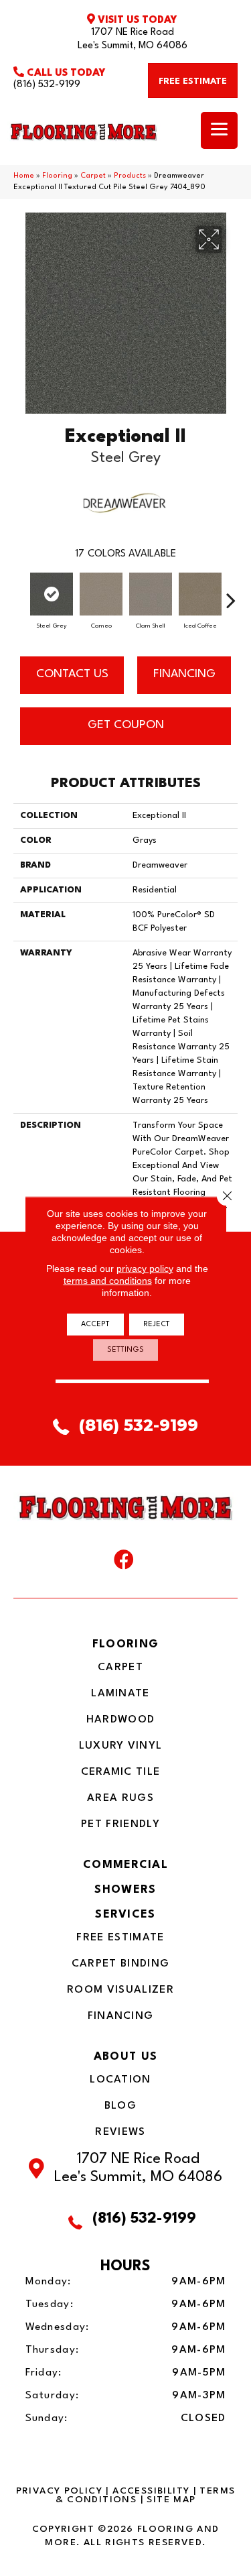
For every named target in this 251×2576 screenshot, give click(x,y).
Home (24, 176)
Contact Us (72, 674)
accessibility (151, 2491)
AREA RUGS (120, 1798)
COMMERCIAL (125, 1865)
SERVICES (125, 1915)
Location (120, 2080)
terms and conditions (108, 1281)
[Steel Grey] (52, 594)
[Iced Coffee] (200, 594)
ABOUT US (125, 2057)
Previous (20, 593)
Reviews (120, 2132)
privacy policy (145, 1269)
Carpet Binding (120, 1964)
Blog (120, 2106)
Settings (125, 1350)
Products (130, 176)
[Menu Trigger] (219, 130)
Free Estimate (120, 1938)
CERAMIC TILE (121, 1772)
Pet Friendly (120, 1824)
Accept (95, 1325)
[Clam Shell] (151, 594)
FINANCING (184, 674)
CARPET (120, 1667)
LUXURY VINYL (121, 1746)
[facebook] (124, 1563)
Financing (121, 2016)
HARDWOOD (120, 1720)
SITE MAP (171, 2500)
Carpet (93, 176)
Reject (157, 1325)
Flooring (57, 176)
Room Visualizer (120, 1990)
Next (231, 593)
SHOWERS (125, 1890)
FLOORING (125, 1644)
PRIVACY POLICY (59, 2491)
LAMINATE (120, 1694)
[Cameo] (101, 594)
